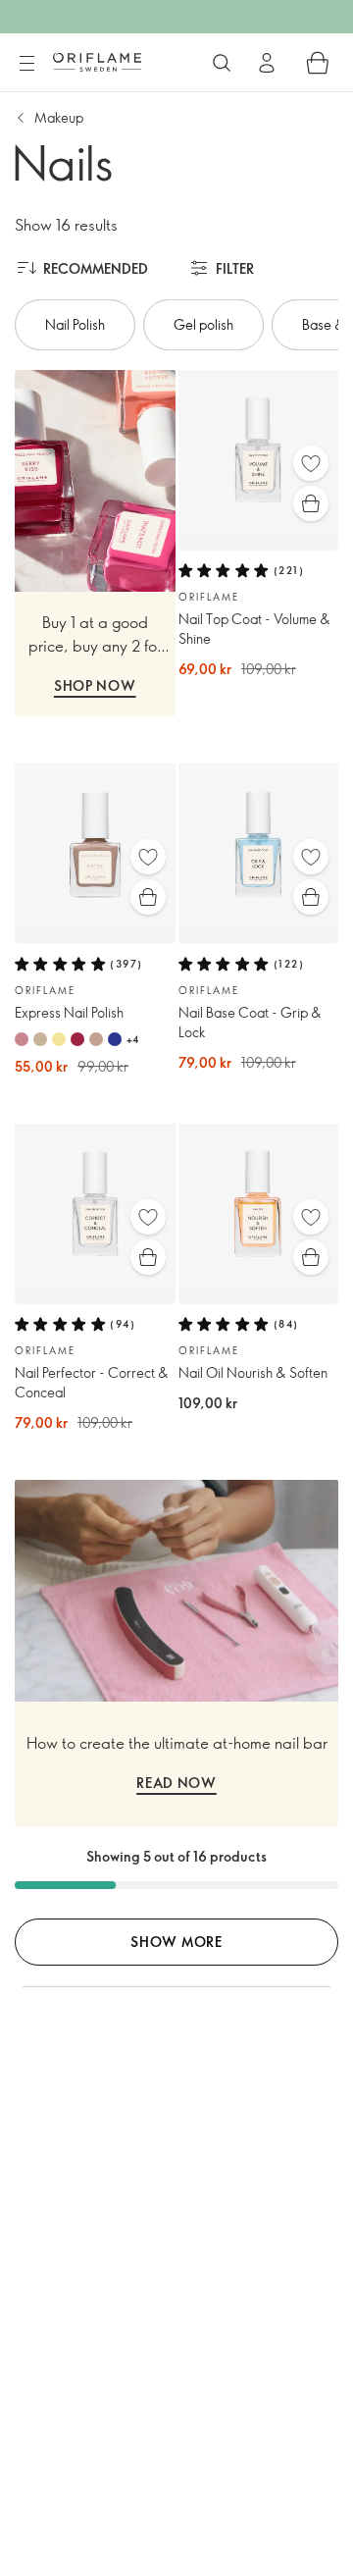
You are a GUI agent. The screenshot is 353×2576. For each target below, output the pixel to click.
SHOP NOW (95, 685)
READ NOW (176, 1783)
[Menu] (26, 64)
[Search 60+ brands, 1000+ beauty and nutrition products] (222, 63)
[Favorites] (311, 463)
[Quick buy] (311, 503)
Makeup (59, 117)
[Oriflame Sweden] (97, 62)
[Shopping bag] (318, 63)
